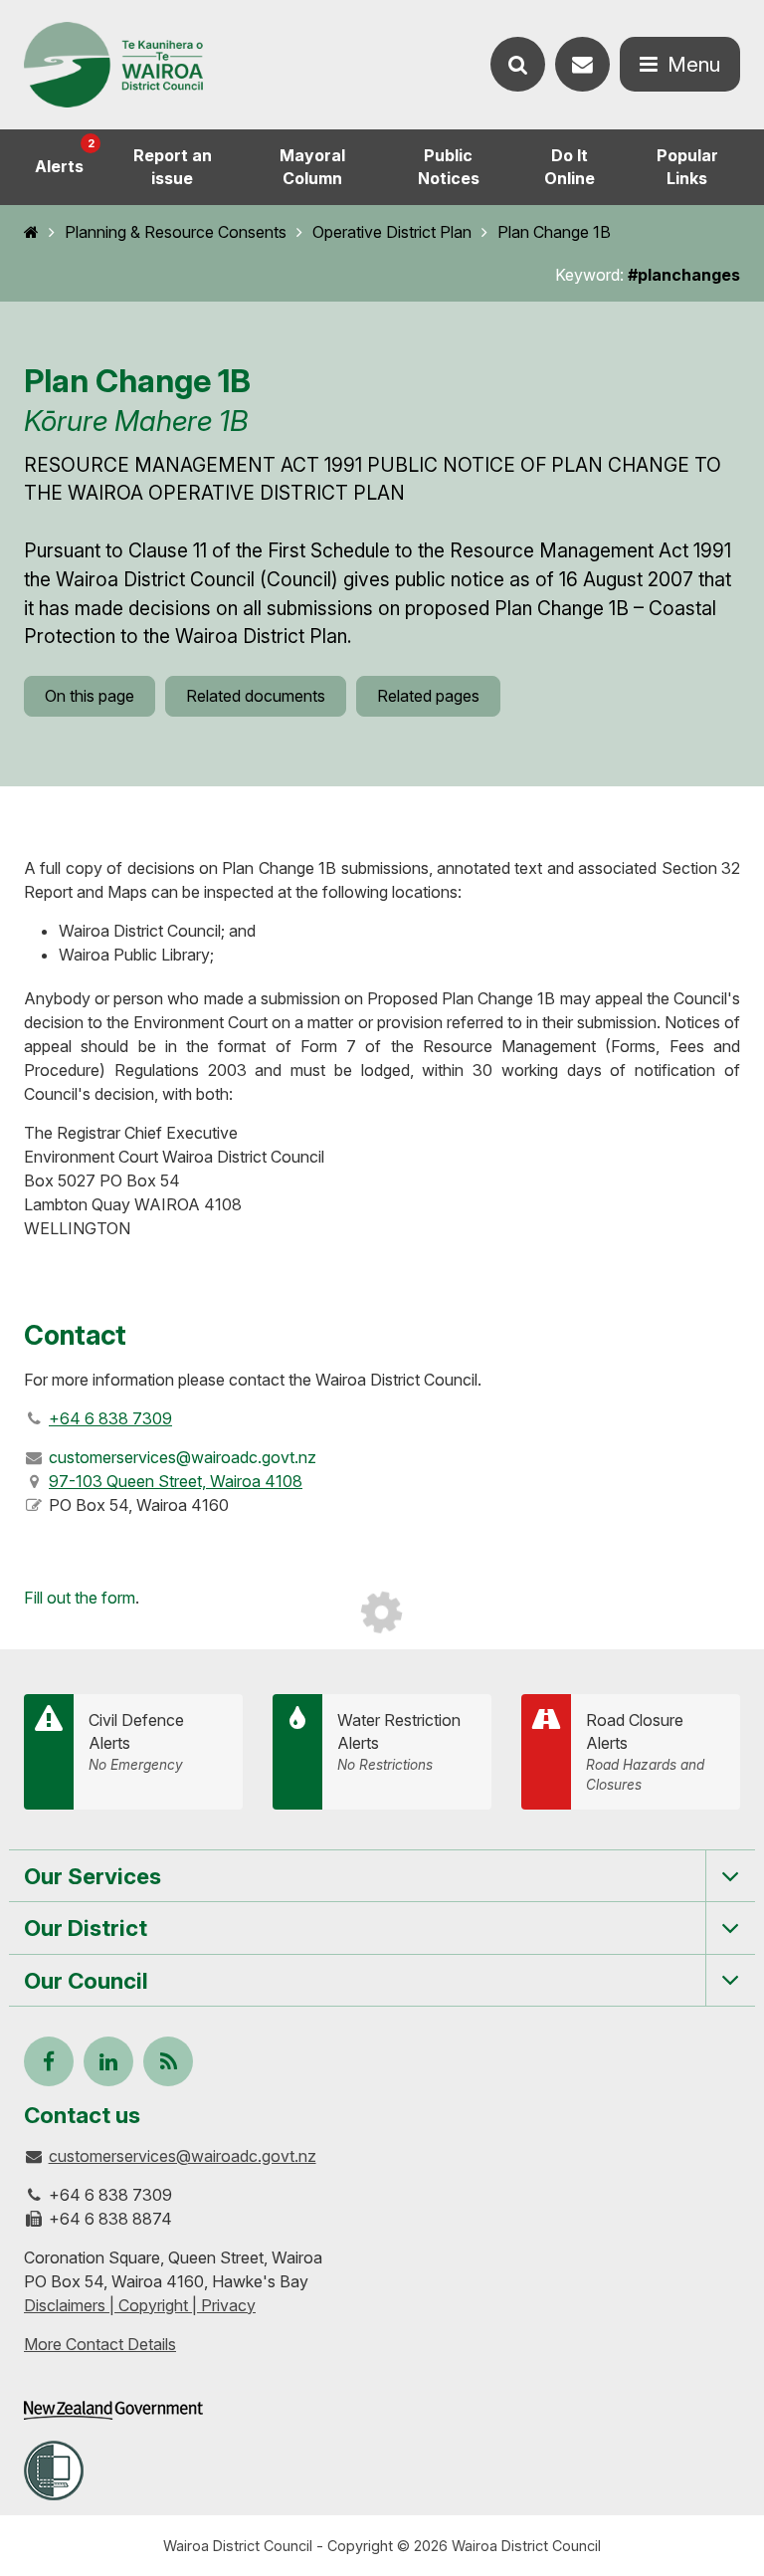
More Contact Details (100, 2344)
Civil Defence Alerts (136, 1742)
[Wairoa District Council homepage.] (113, 65)
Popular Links (687, 167)
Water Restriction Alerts (399, 1742)
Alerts (65, 156)
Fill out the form (80, 1598)
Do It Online (570, 167)
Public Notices (449, 167)
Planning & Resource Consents (176, 232)
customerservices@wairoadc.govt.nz (183, 2156)
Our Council (86, 1980)
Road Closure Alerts (645, 1751)
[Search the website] (518, 64)
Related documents (256, 696)
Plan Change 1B (554, 232)
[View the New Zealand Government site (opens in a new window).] (113, 2410)
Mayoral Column (312, 167)
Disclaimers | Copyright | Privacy (140, 2305)
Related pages (428, 696)
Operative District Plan (392, 232)
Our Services (93, 1876)
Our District (86, 1928)
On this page (90, 696)
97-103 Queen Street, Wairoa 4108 (176, 1481)
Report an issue (173, 167)
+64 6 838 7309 (110, 1418)
